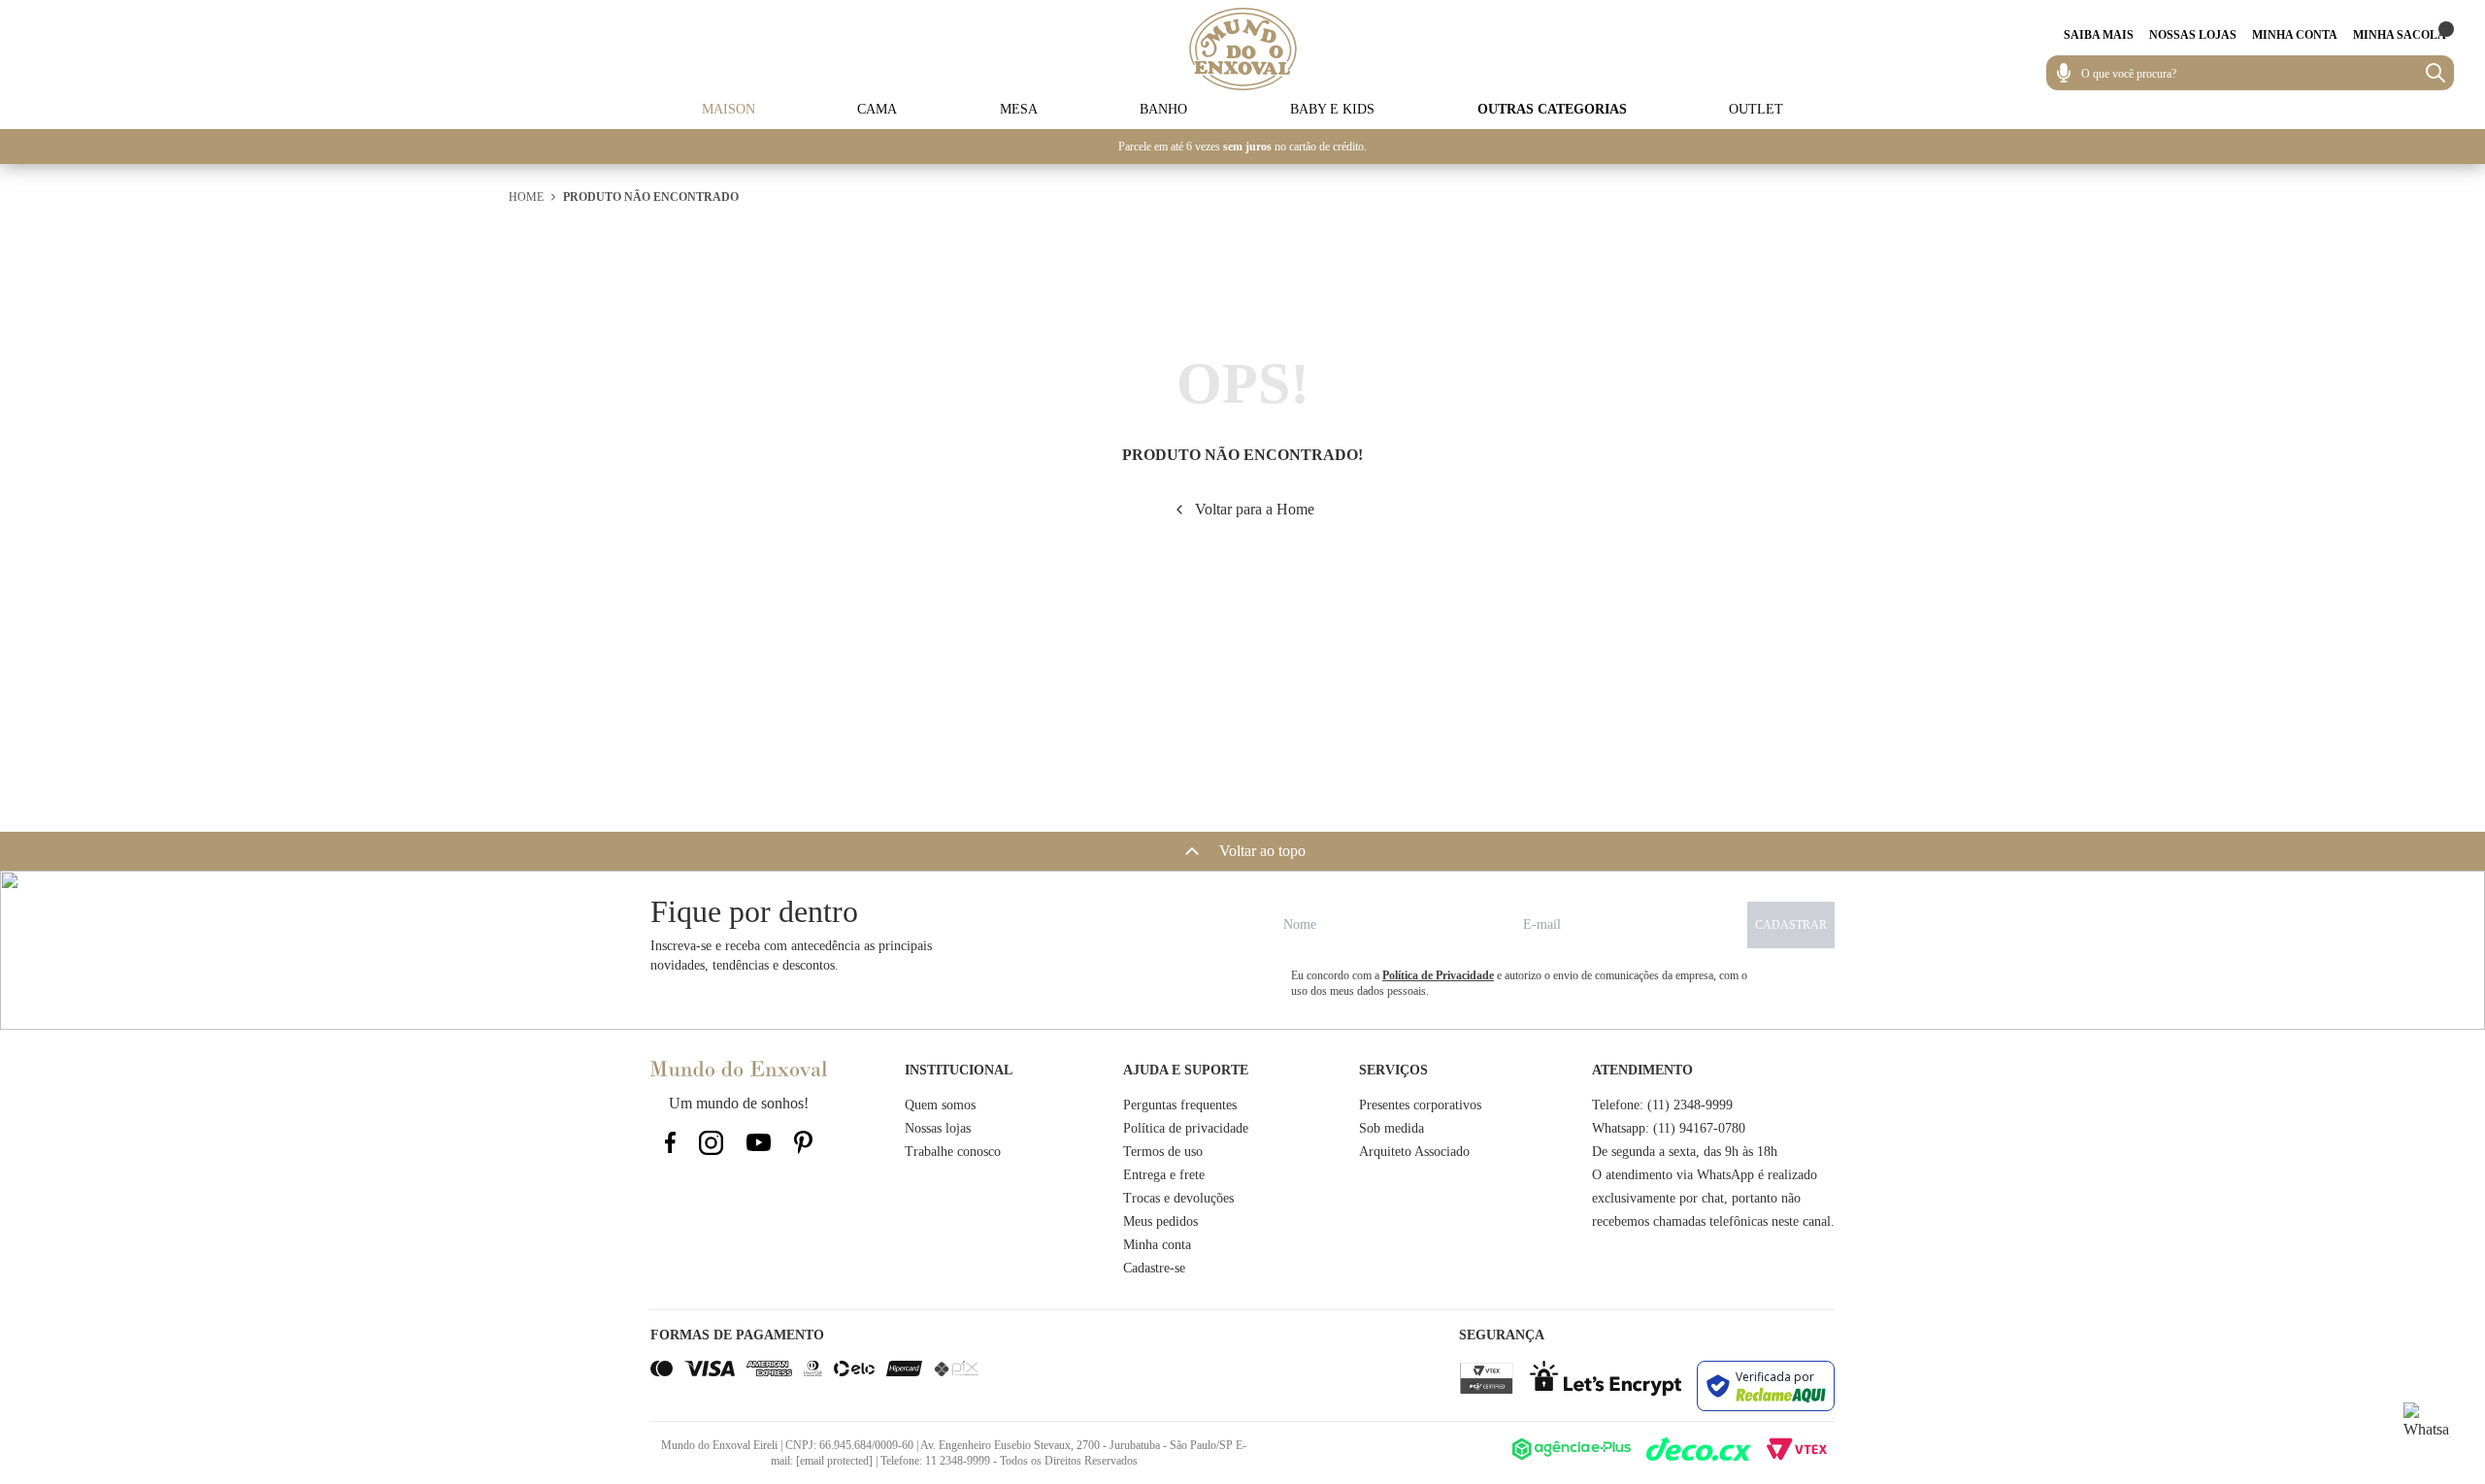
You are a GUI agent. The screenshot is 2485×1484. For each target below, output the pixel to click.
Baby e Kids (1332, 109)
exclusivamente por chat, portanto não (1696, 1198)
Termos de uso (1163, 1152)
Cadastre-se (1154, 1268)
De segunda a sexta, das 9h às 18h (1685, 1152)
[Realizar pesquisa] (2435, 73)
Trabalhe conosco (953, 1152)
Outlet (1756, 109)
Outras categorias (1552, 109)
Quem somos (940, 1105)
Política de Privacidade (1438, 975)
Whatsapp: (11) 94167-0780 (1669, 1128)
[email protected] (834, 1461)
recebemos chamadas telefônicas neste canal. (1713, 1221)
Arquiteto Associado (1414, 1152)
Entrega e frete (1164, 1175)
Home (526, 197)
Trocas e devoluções (1178, 1198)
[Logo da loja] (1243, 49)
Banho (1163, 109)
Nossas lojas (938, 1128)
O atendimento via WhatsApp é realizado (1705, 1175)
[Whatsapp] (2427, 1426)
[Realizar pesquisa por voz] (2064, 73)
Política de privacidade (1186, 1128)
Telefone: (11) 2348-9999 (1662, 1105)
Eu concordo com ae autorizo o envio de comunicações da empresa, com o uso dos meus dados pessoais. (1519, 983)
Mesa (1019, 109)
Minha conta (1157, 1245)
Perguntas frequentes (1180, 1105)
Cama (877, 109)
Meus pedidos (1160, 1221)
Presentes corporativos (1420, 1105)
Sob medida (1392, 1128)
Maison (729, 109)
